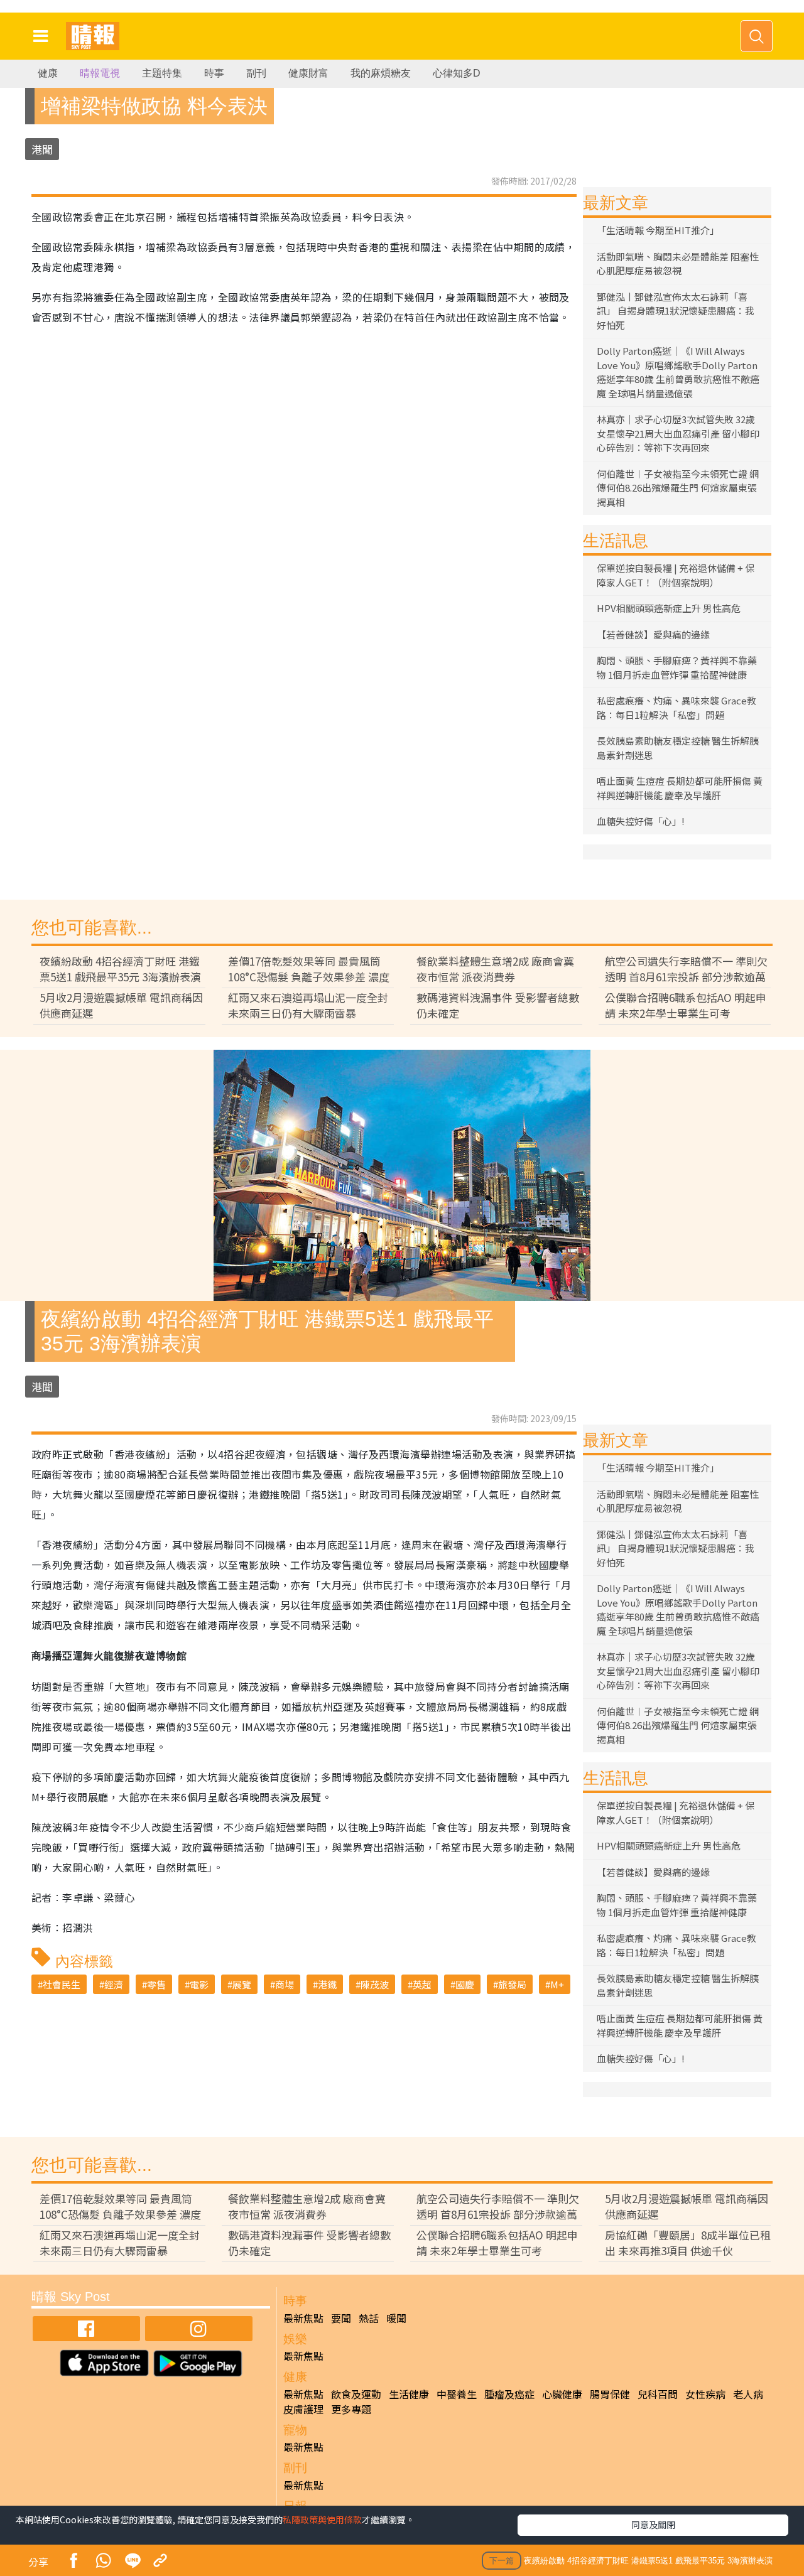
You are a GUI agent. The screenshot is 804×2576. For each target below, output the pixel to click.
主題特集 (162, 73)
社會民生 (62, 1984)
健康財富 (308, 73)
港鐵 (327, 1984)
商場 (285, 1984)
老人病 (748, 2394)
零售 (156, 1984)
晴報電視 (100, 73)
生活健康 (409, 2394)
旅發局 (512, 1984)
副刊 (256, 73)
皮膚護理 (303, 2409)
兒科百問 (658, 2394)
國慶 (465, 1984)
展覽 (242, 1984)
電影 (199, 1984)
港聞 (42, 149)
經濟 (114, 1984)
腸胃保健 (610, 2394)
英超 (422, 1984)
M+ (557, 1984)
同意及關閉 (653, 2525)
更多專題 (351, 2409)
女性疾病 (705, 2394)
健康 (48, 73)
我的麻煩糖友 (381, 73)
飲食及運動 (356, 2394)
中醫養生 (457, 2394)
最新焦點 (303, 2318)
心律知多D (457, 73)
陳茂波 (375, 1984)
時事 (214, 73)
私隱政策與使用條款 (322, 2519)
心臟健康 (562, 2394)
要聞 (341, 2318)
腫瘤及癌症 (509, 2394)
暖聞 (396, 2318)
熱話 (369, 2318)
